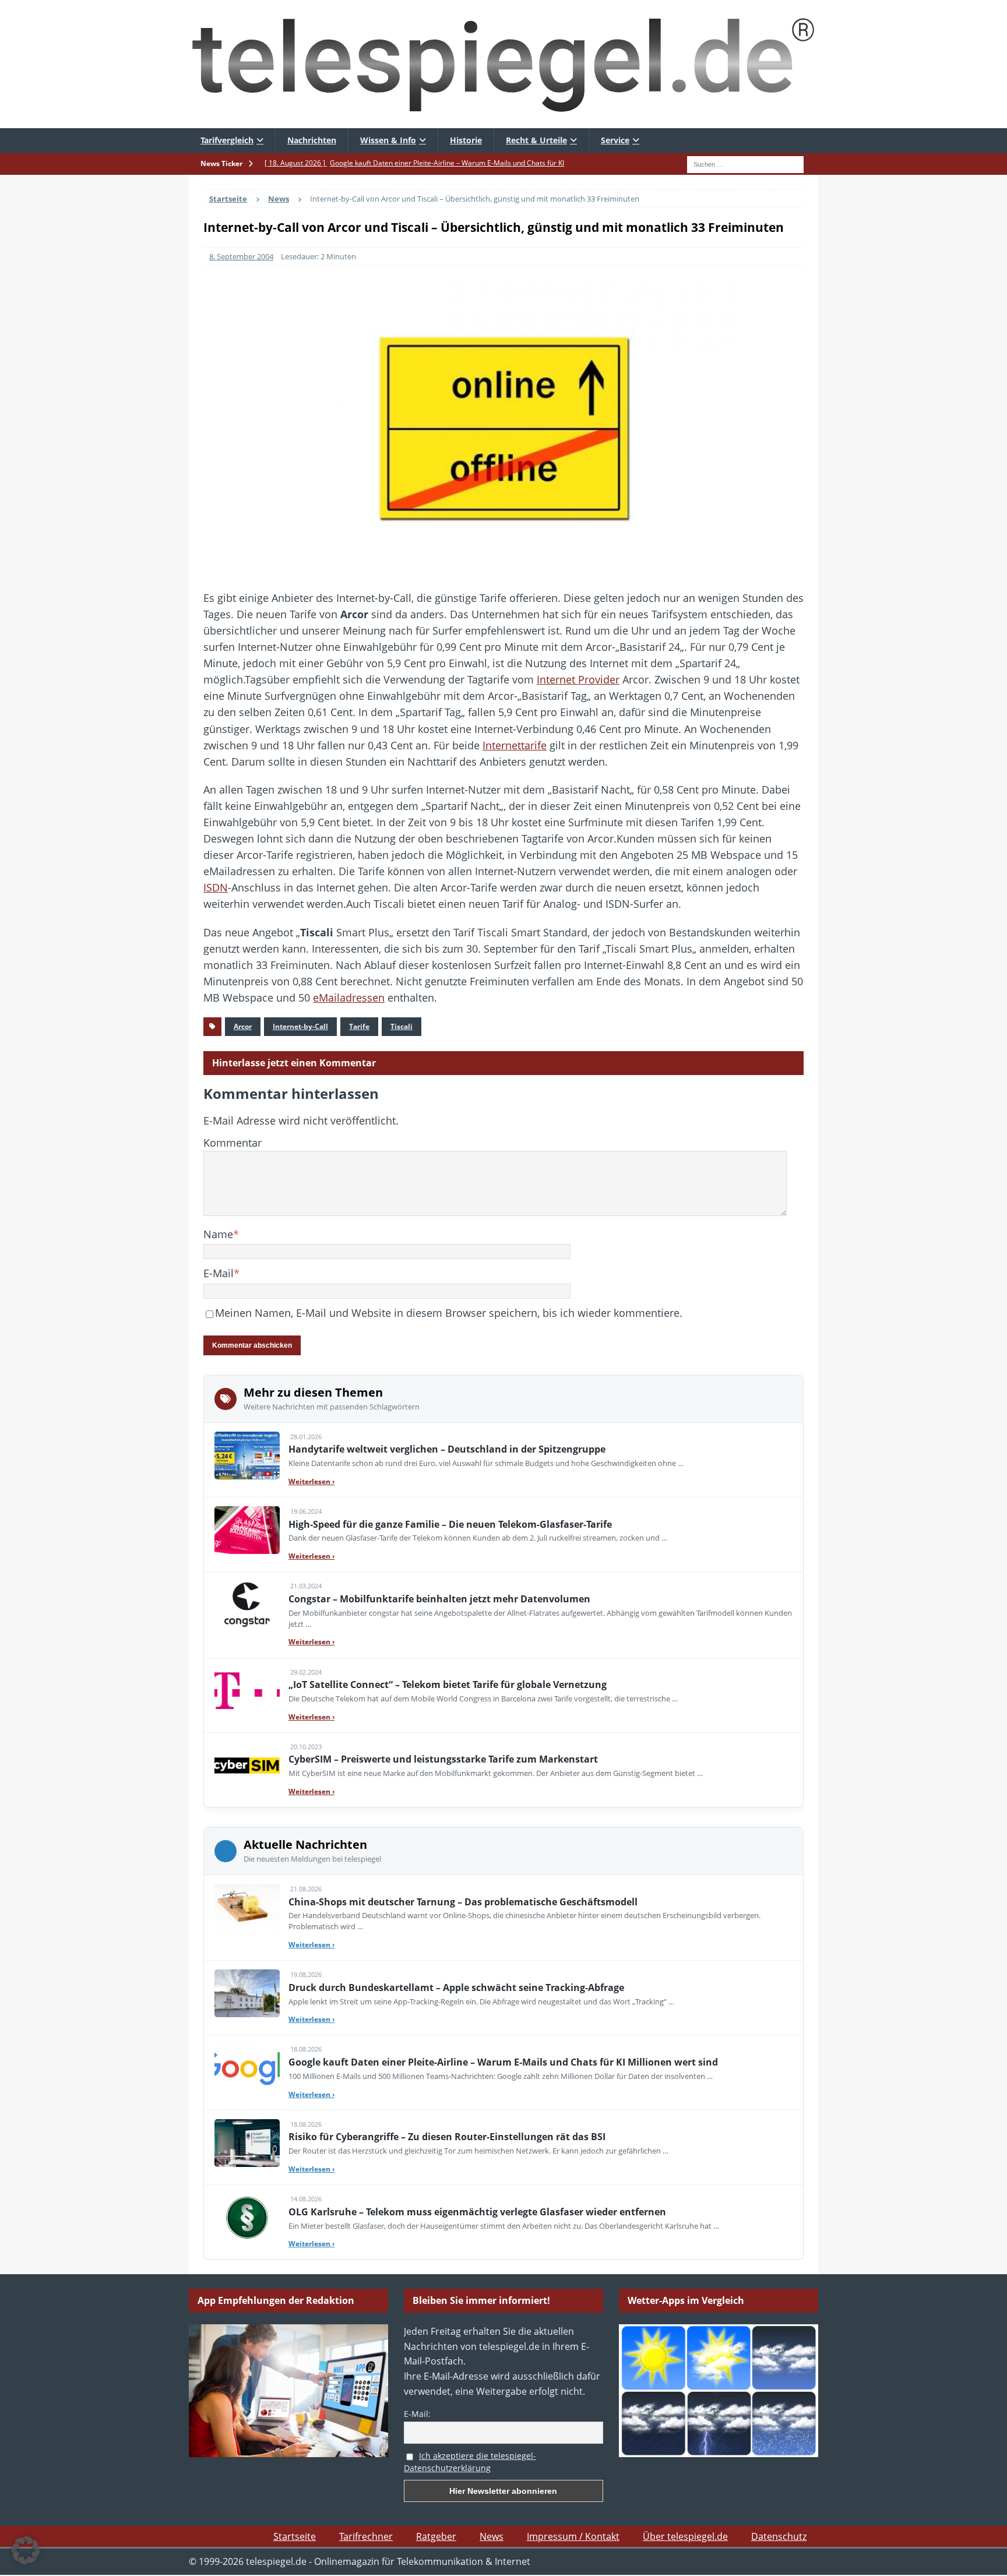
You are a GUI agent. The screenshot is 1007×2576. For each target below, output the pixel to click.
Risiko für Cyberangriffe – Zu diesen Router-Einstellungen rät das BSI (447, 2137)
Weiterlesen (311, 1481)
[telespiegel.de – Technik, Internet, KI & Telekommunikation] (503, 64)
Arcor (243, 1026)
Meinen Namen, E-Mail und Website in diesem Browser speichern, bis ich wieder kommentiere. (449, 1313)
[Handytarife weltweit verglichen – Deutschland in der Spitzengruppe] (247, 1456)
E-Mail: (417, 2414)
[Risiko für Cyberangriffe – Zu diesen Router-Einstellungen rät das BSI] (247, 2143)
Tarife (359, 1026)
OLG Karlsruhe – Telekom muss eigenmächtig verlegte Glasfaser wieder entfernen (477, 2212)
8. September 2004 (241, 256)
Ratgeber (436, 2536)
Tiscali (402, 1026)
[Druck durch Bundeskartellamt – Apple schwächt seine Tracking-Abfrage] (247, 1993)
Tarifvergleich (227, 140)
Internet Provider (578, 679)
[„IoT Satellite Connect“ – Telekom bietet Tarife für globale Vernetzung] (247, 1691)
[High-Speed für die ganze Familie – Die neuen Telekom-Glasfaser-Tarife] (247, 1530)
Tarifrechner (366, 2536)
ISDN (216, 887)
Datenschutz (779, 2536)
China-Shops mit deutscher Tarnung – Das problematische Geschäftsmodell (463, 1902)
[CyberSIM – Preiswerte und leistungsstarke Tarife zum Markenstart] (247, 1766)
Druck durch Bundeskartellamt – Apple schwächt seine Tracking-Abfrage (456, 1987)
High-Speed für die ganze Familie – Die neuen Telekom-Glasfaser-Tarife (450, 1524)
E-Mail (219, 1273)
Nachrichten (312, 140)
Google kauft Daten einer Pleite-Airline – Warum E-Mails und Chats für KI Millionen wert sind (503, 2062)
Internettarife (515, 745)
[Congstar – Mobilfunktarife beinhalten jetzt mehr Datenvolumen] (247, 1605)
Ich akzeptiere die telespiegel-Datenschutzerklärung (470, 2462)
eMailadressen (349, 998)
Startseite (295, 2536)
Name (218, 1234)
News (492, 2536)
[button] (26, 2550)
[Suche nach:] (745, 163)
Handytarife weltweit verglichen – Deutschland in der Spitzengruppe (447, 1449)
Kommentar (233, 1143)
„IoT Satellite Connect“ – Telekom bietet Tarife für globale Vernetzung (448, 1685)
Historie (466, 140)
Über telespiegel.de (685, 2536)
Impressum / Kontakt (573, 2536)
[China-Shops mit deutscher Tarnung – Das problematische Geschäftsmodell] (247, 1908)
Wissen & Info (388, 140)
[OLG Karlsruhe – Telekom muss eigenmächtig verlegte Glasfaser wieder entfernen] (247, 2218)
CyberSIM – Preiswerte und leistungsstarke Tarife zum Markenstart (443, 1759)
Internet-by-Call (300, 1026)
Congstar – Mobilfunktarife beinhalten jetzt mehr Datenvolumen (439, 1599)
